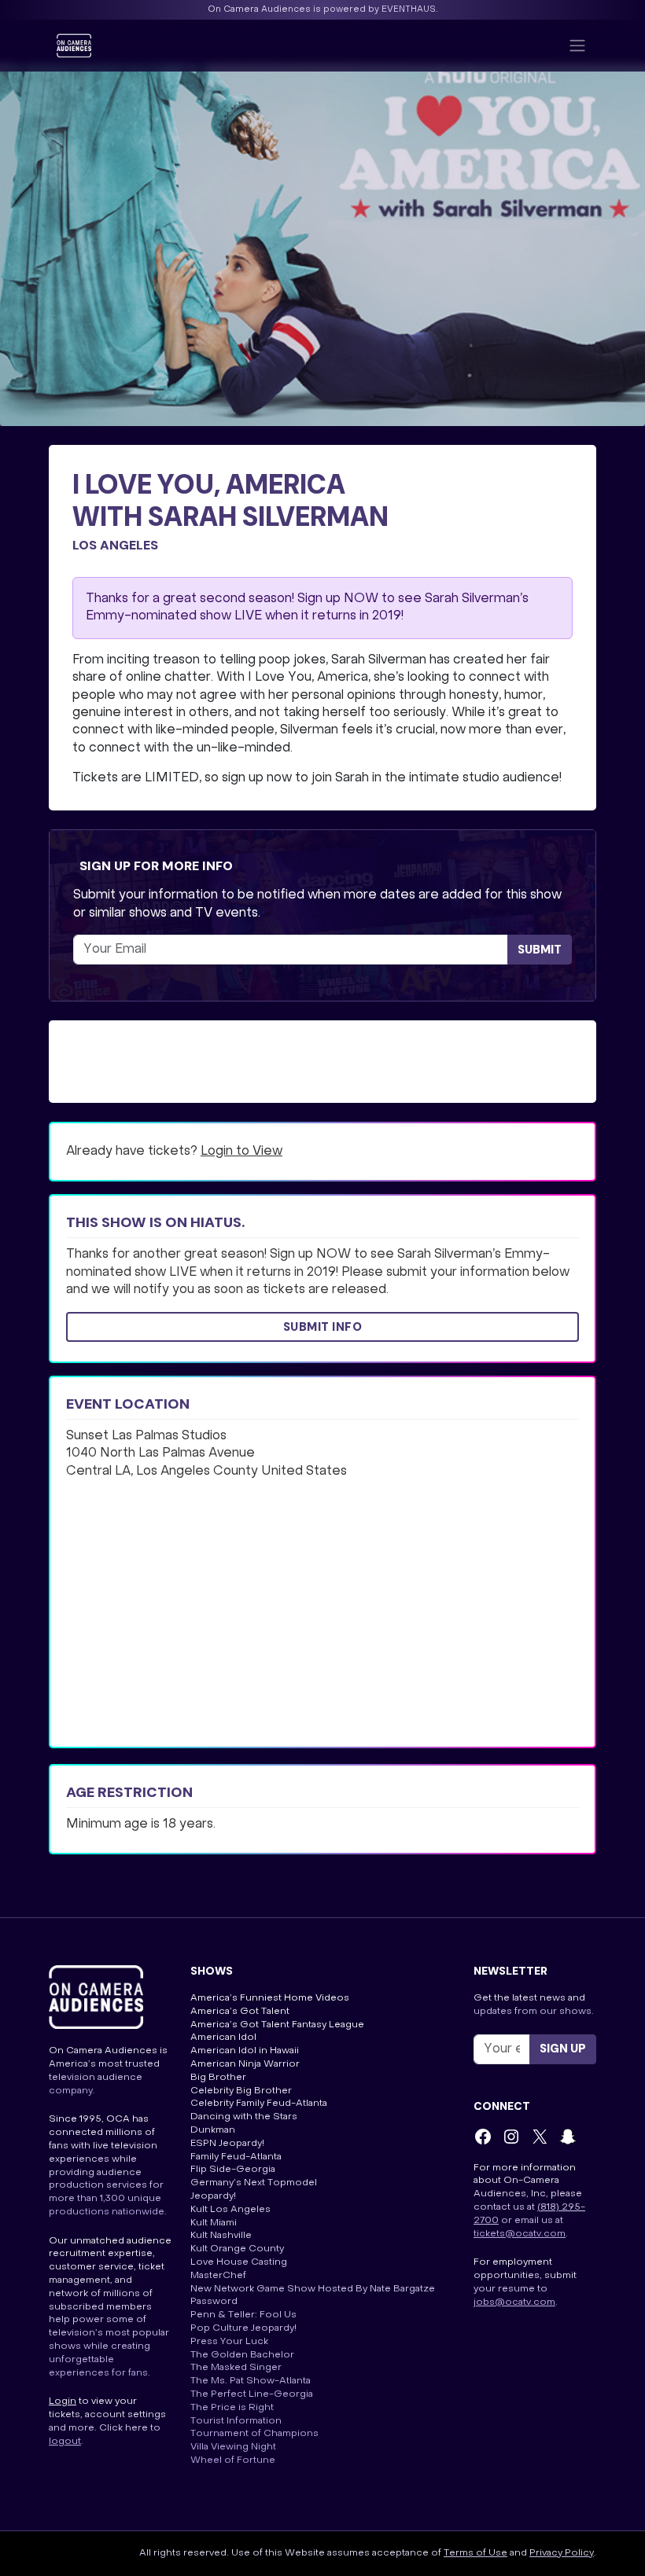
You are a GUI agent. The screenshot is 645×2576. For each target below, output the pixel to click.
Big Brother (218, 2078)
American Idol (223, 2038)
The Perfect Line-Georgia (252, 2394)
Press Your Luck (229, 2342)
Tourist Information (236, 2421)
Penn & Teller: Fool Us (243, 2315)
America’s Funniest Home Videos (270, 1998)
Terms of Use (475, 2553)
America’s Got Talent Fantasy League (277, 2025)
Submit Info (323, 1327)
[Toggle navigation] (577, 46)
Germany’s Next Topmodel (254, 2183)
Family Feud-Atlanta (236, 2157)
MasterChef (218, 2276)
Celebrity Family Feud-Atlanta (259, 2104)
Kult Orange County (237, 2249)
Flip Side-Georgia (233, 2170)
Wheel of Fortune (233, 2460)
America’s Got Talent (240, 2012)
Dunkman (213, 2130)
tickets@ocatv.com (520, 2234)
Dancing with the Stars (244, 2117)
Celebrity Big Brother (241, 2091)
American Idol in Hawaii (245, 2051)
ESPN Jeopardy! (227, 2144)
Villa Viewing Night (233, 2447)
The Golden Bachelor (242, 2355)
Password (214, 2302)
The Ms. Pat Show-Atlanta (251, 2381)
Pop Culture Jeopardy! (243, 2328)
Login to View (241, 1152)
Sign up (563, 2049)
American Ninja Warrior (245, 2064)
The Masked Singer (236, 2368)
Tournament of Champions (254, 2434)
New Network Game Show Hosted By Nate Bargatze (313, 2289)
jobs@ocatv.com (514, 2302)
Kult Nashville (221, 2236)
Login (63, 2401)
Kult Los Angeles (230, 2210)
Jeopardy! (213, 2196)
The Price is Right (232, 2408)
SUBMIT (540, 950)
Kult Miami (214, 2223)
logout (65, 2442)
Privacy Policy (562, 2553)
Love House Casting (239, 2262)
